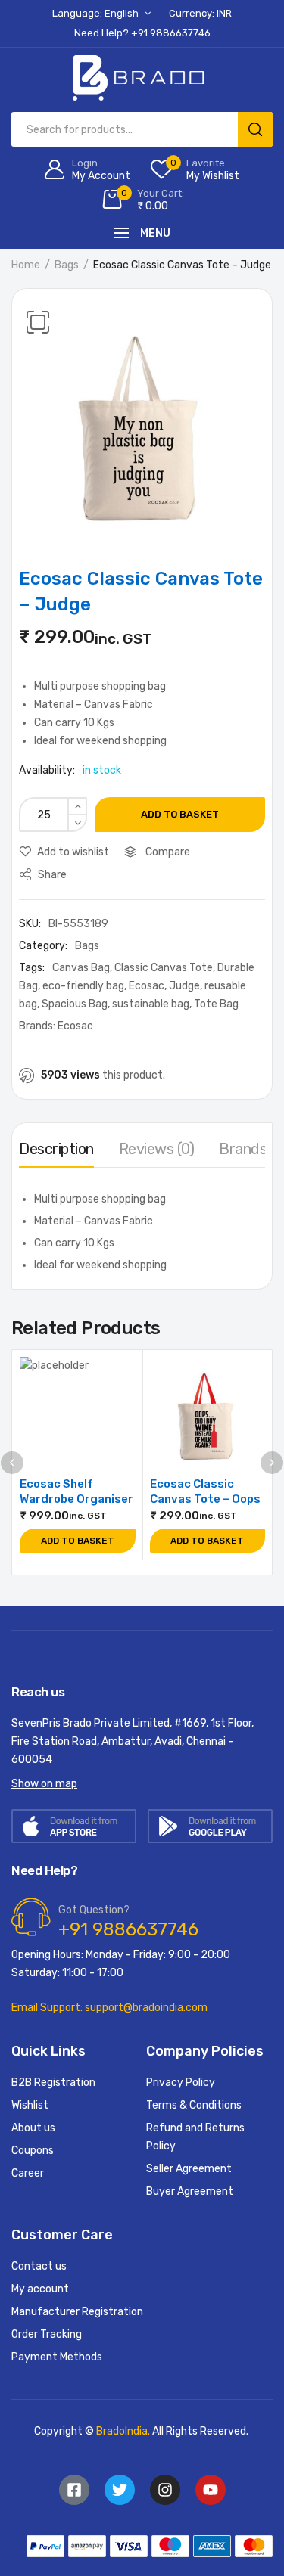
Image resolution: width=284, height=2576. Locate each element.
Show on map (44, 1784)
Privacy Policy (181, 2083)
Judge (184, 986)
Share (51, 875)
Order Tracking (47, 2334)
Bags (67, 265)
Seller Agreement (189, 2169)
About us (33, 2128)
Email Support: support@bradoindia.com (109, 2008)
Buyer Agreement (190, 2191)
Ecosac (147, 986)
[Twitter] (120, 2490)
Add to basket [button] (78, 1541)
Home (26, 265)
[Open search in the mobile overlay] (142, 129)
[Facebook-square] (74, 2490)
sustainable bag (151, 1004)
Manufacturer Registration (77, 2312)
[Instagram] (165, 2490)
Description (56, 1149)
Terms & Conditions (194, 2105)
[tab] (56, 1153)
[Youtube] (211, 2490)
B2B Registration (53, 2083)
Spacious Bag (75, 1004)
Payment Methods (57, 2357)
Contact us (39, 2266)
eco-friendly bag (83, 986)
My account (40, 2289)
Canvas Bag (81, 968)
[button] (38, 322)
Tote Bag (216, 1004)
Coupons (33, 2151)
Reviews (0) (157, 1149)
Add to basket (180, 814)
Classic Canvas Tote (164, 968)
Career (28, 2173)
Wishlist (30, 2105)
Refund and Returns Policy (195, 2137)
